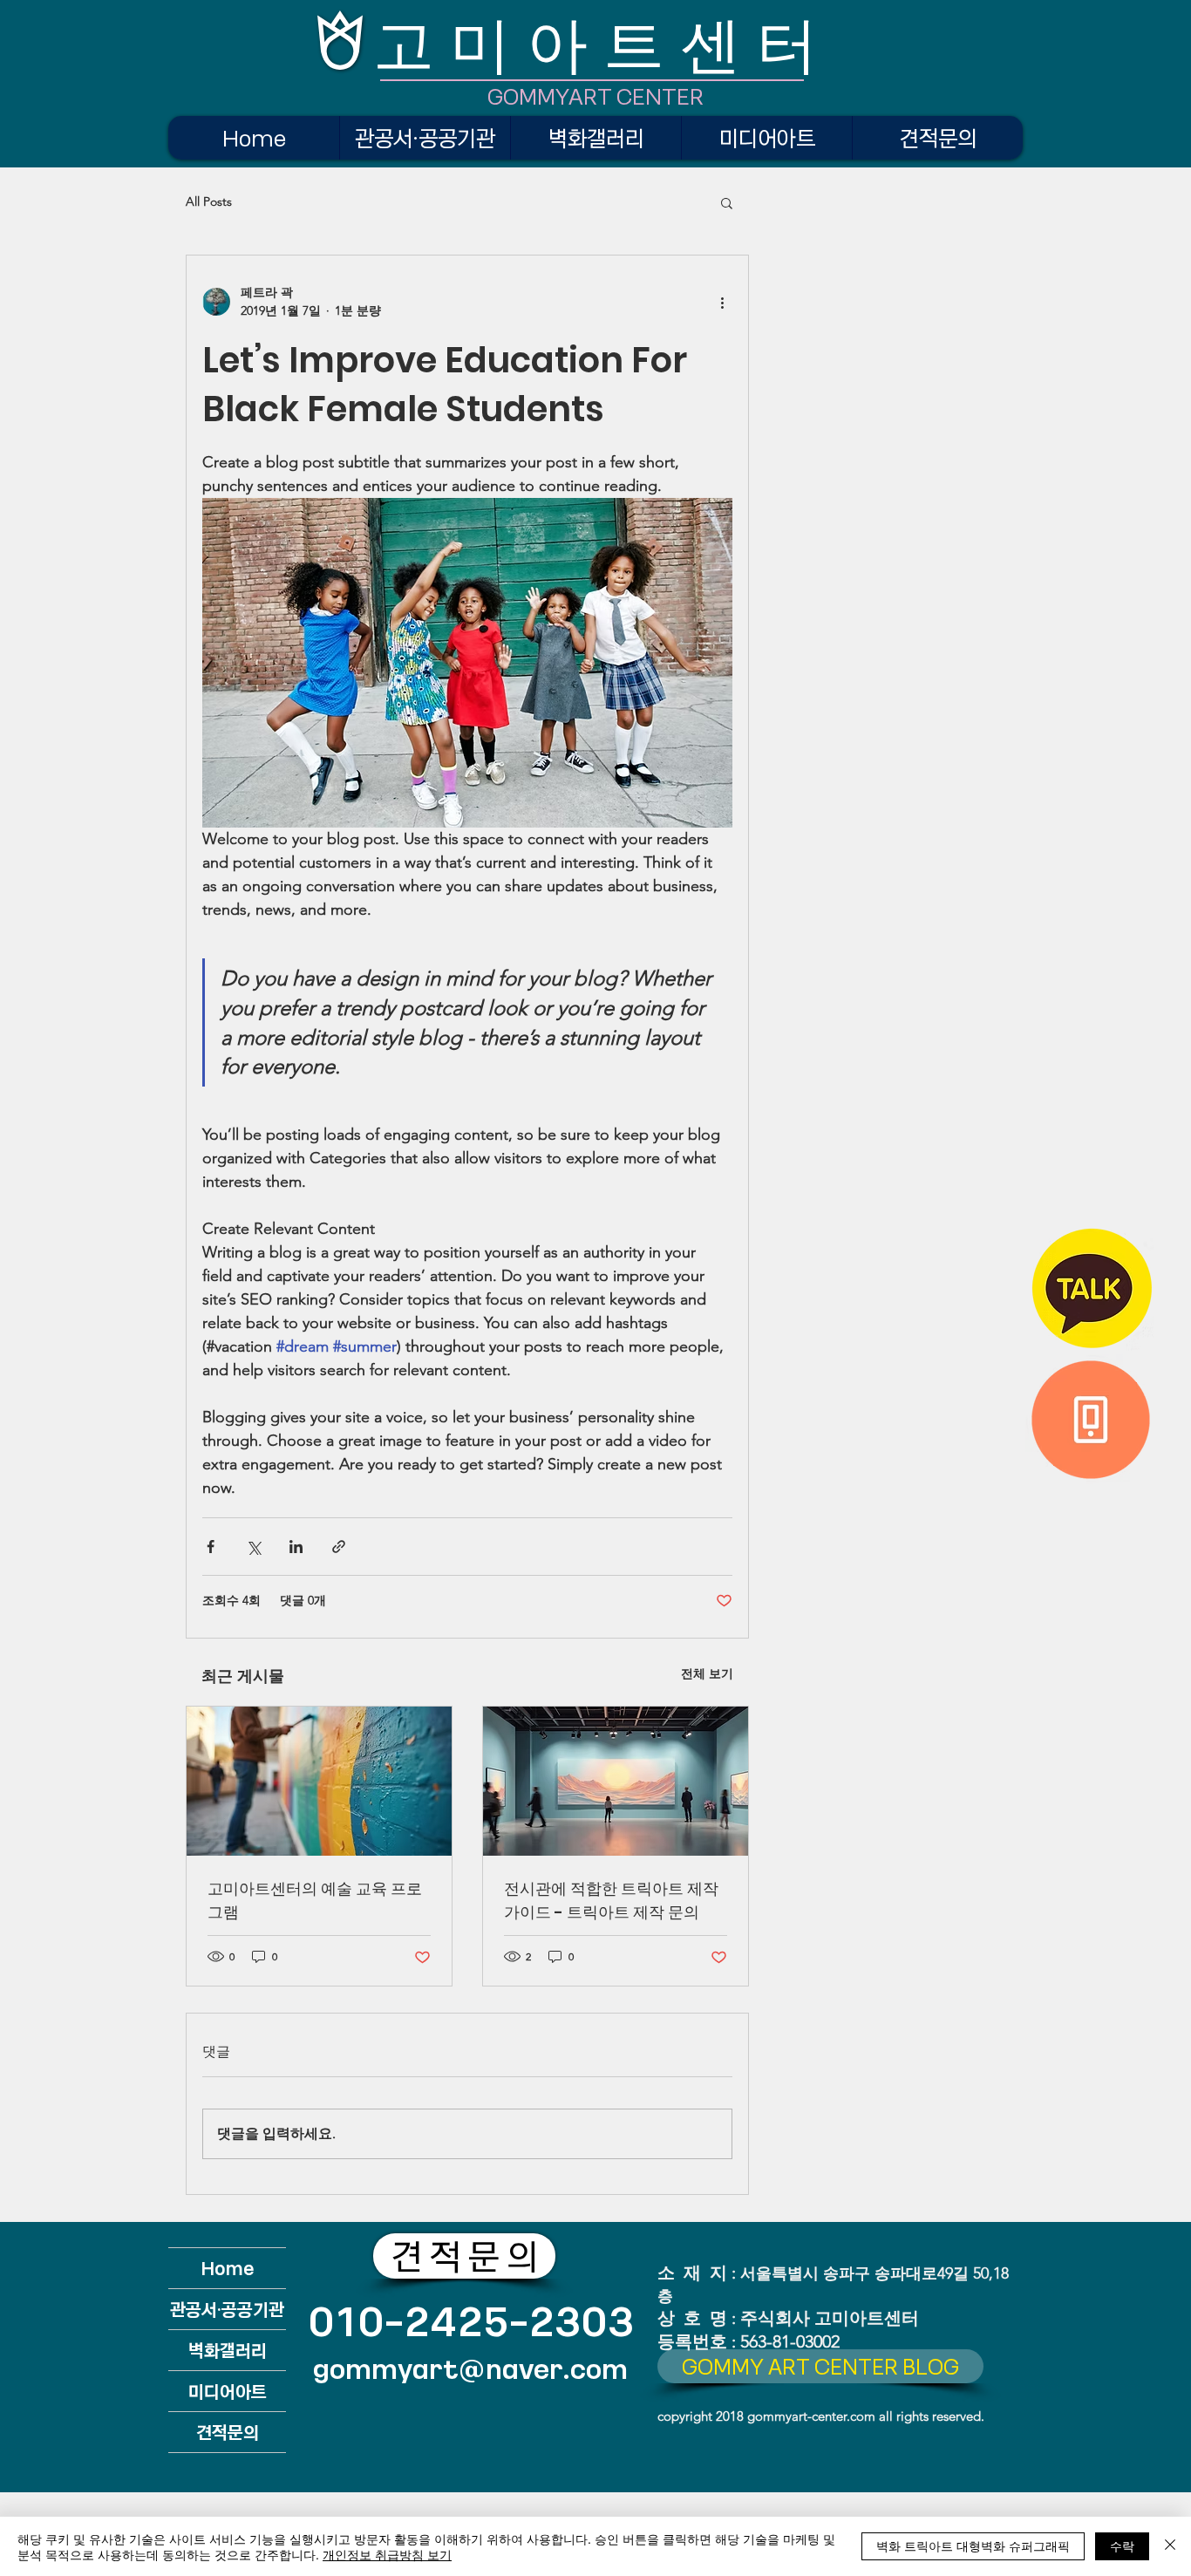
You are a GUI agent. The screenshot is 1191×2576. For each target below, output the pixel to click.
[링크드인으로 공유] (296, 1547)
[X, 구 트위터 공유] (253, 1547)
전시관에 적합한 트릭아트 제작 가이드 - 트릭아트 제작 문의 (611, 1900)
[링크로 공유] (339, 1547)
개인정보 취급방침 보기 (387, 2554)
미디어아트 (228, 2391)
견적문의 (228, 2432)
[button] (727, 202)
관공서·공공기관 (227, 2309)
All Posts (209, 201)
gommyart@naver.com (470, 2368)
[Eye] (1092, 1288)
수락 (1122, 2545)
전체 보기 (707, 1673)
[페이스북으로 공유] (211, 1547)
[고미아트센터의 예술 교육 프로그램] (319, 1781)
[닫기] (1170, 2546)
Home (228, 2268)
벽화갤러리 (228, 2350)
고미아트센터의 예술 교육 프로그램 (315, 1900)
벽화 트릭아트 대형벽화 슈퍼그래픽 (973, 2545)
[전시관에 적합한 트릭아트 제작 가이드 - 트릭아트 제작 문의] (616, 1781)
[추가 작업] (722, 302)
